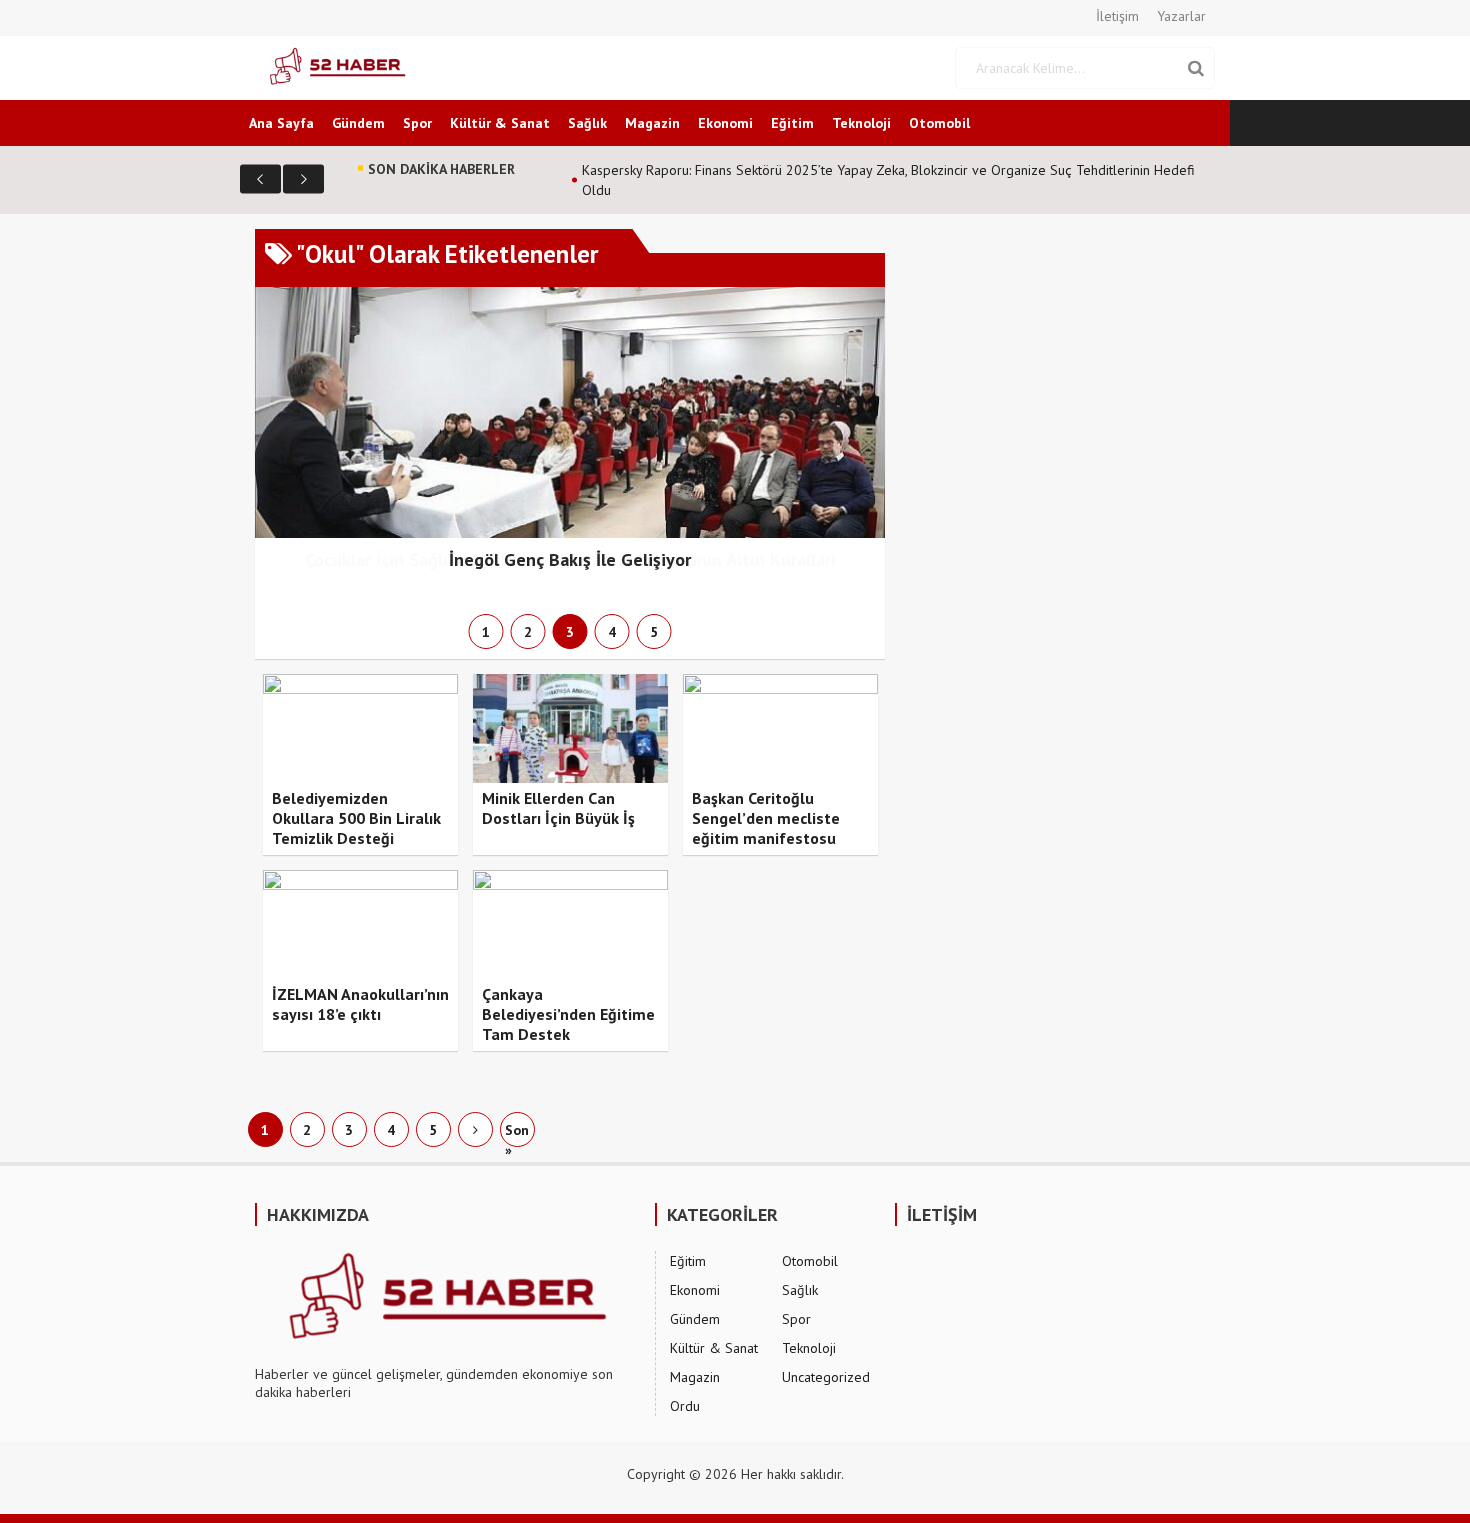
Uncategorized (826, 1377)
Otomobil (939, 123)
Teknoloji (861, 123)
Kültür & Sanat (500, 123)
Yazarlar (1181, 16)
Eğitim (792, 123)
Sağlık (587, 123)
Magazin (652, 123)
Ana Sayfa (281, 123)
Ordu (685, 1406)
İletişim (1117, 16)
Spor (417, 123)
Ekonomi (725, 123)
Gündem (358, 123)
